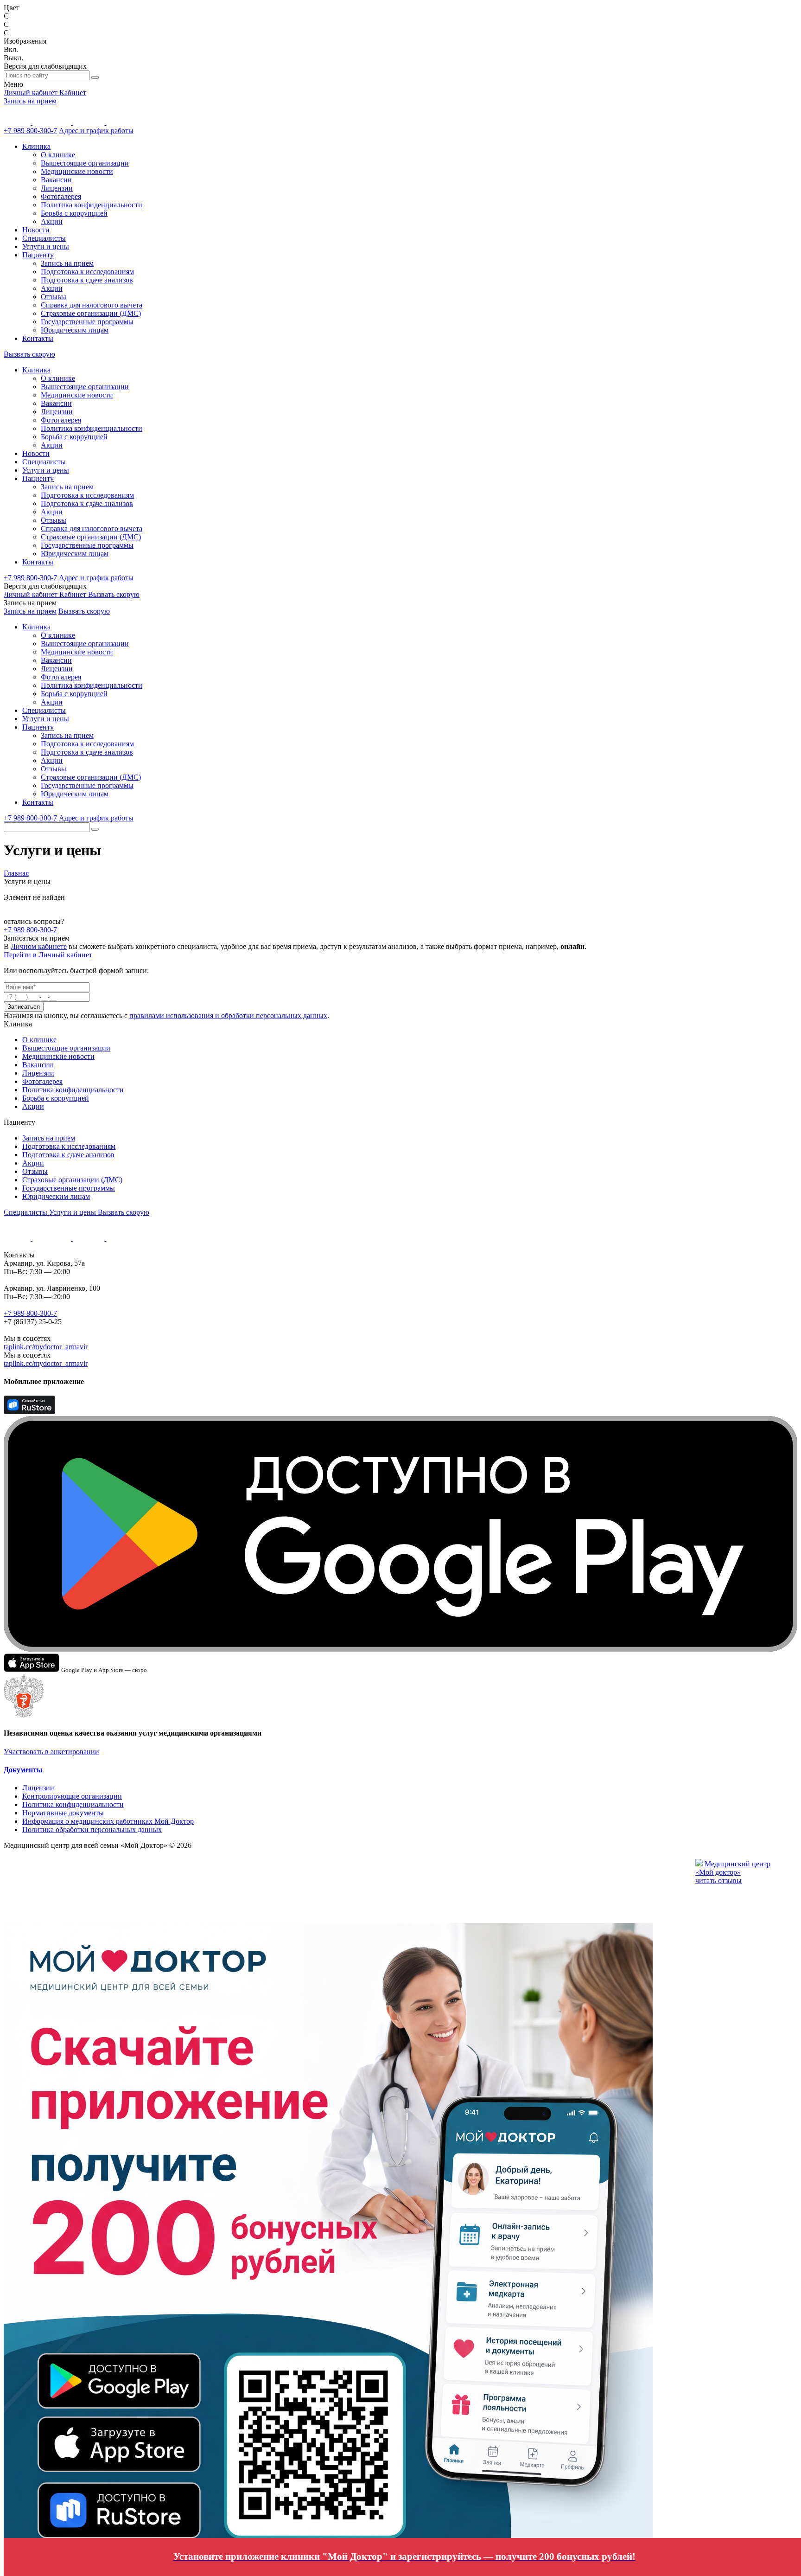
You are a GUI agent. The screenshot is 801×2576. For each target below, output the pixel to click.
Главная (16, 873)
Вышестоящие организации (85, 163)
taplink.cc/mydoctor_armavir (46, 1347)
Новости (36, 230)
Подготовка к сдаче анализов (87, 280)
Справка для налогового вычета (92, 305)
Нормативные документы (63, 1813)
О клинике (58, 155)
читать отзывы (718, 1881)
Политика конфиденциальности (92, 205)
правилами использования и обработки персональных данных (228, 1016)
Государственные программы (87, 322)
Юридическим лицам (75, 330)
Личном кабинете (39, 946)
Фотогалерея (61, 196)
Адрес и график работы (96, 131)
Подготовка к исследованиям (87, 272)
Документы (23, 1770)
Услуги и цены (46, 247)
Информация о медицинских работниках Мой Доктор (108, 1821)
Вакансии (56, 180)
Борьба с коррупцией (74, 213)
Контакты (38, 338)
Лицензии (57, 188)
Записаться (24, 1007)
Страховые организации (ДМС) (91, 313)
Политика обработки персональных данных (92, 1829)
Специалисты (44, 238)
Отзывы (54, 297)
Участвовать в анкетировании (51, 1752)
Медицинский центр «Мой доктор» (733, 1868)
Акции (52, 221)
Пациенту (38, 255)
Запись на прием (30, 101)
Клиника (36, 146)
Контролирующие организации (72, 1796)
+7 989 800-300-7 (30, 131)
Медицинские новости (77, 171)
